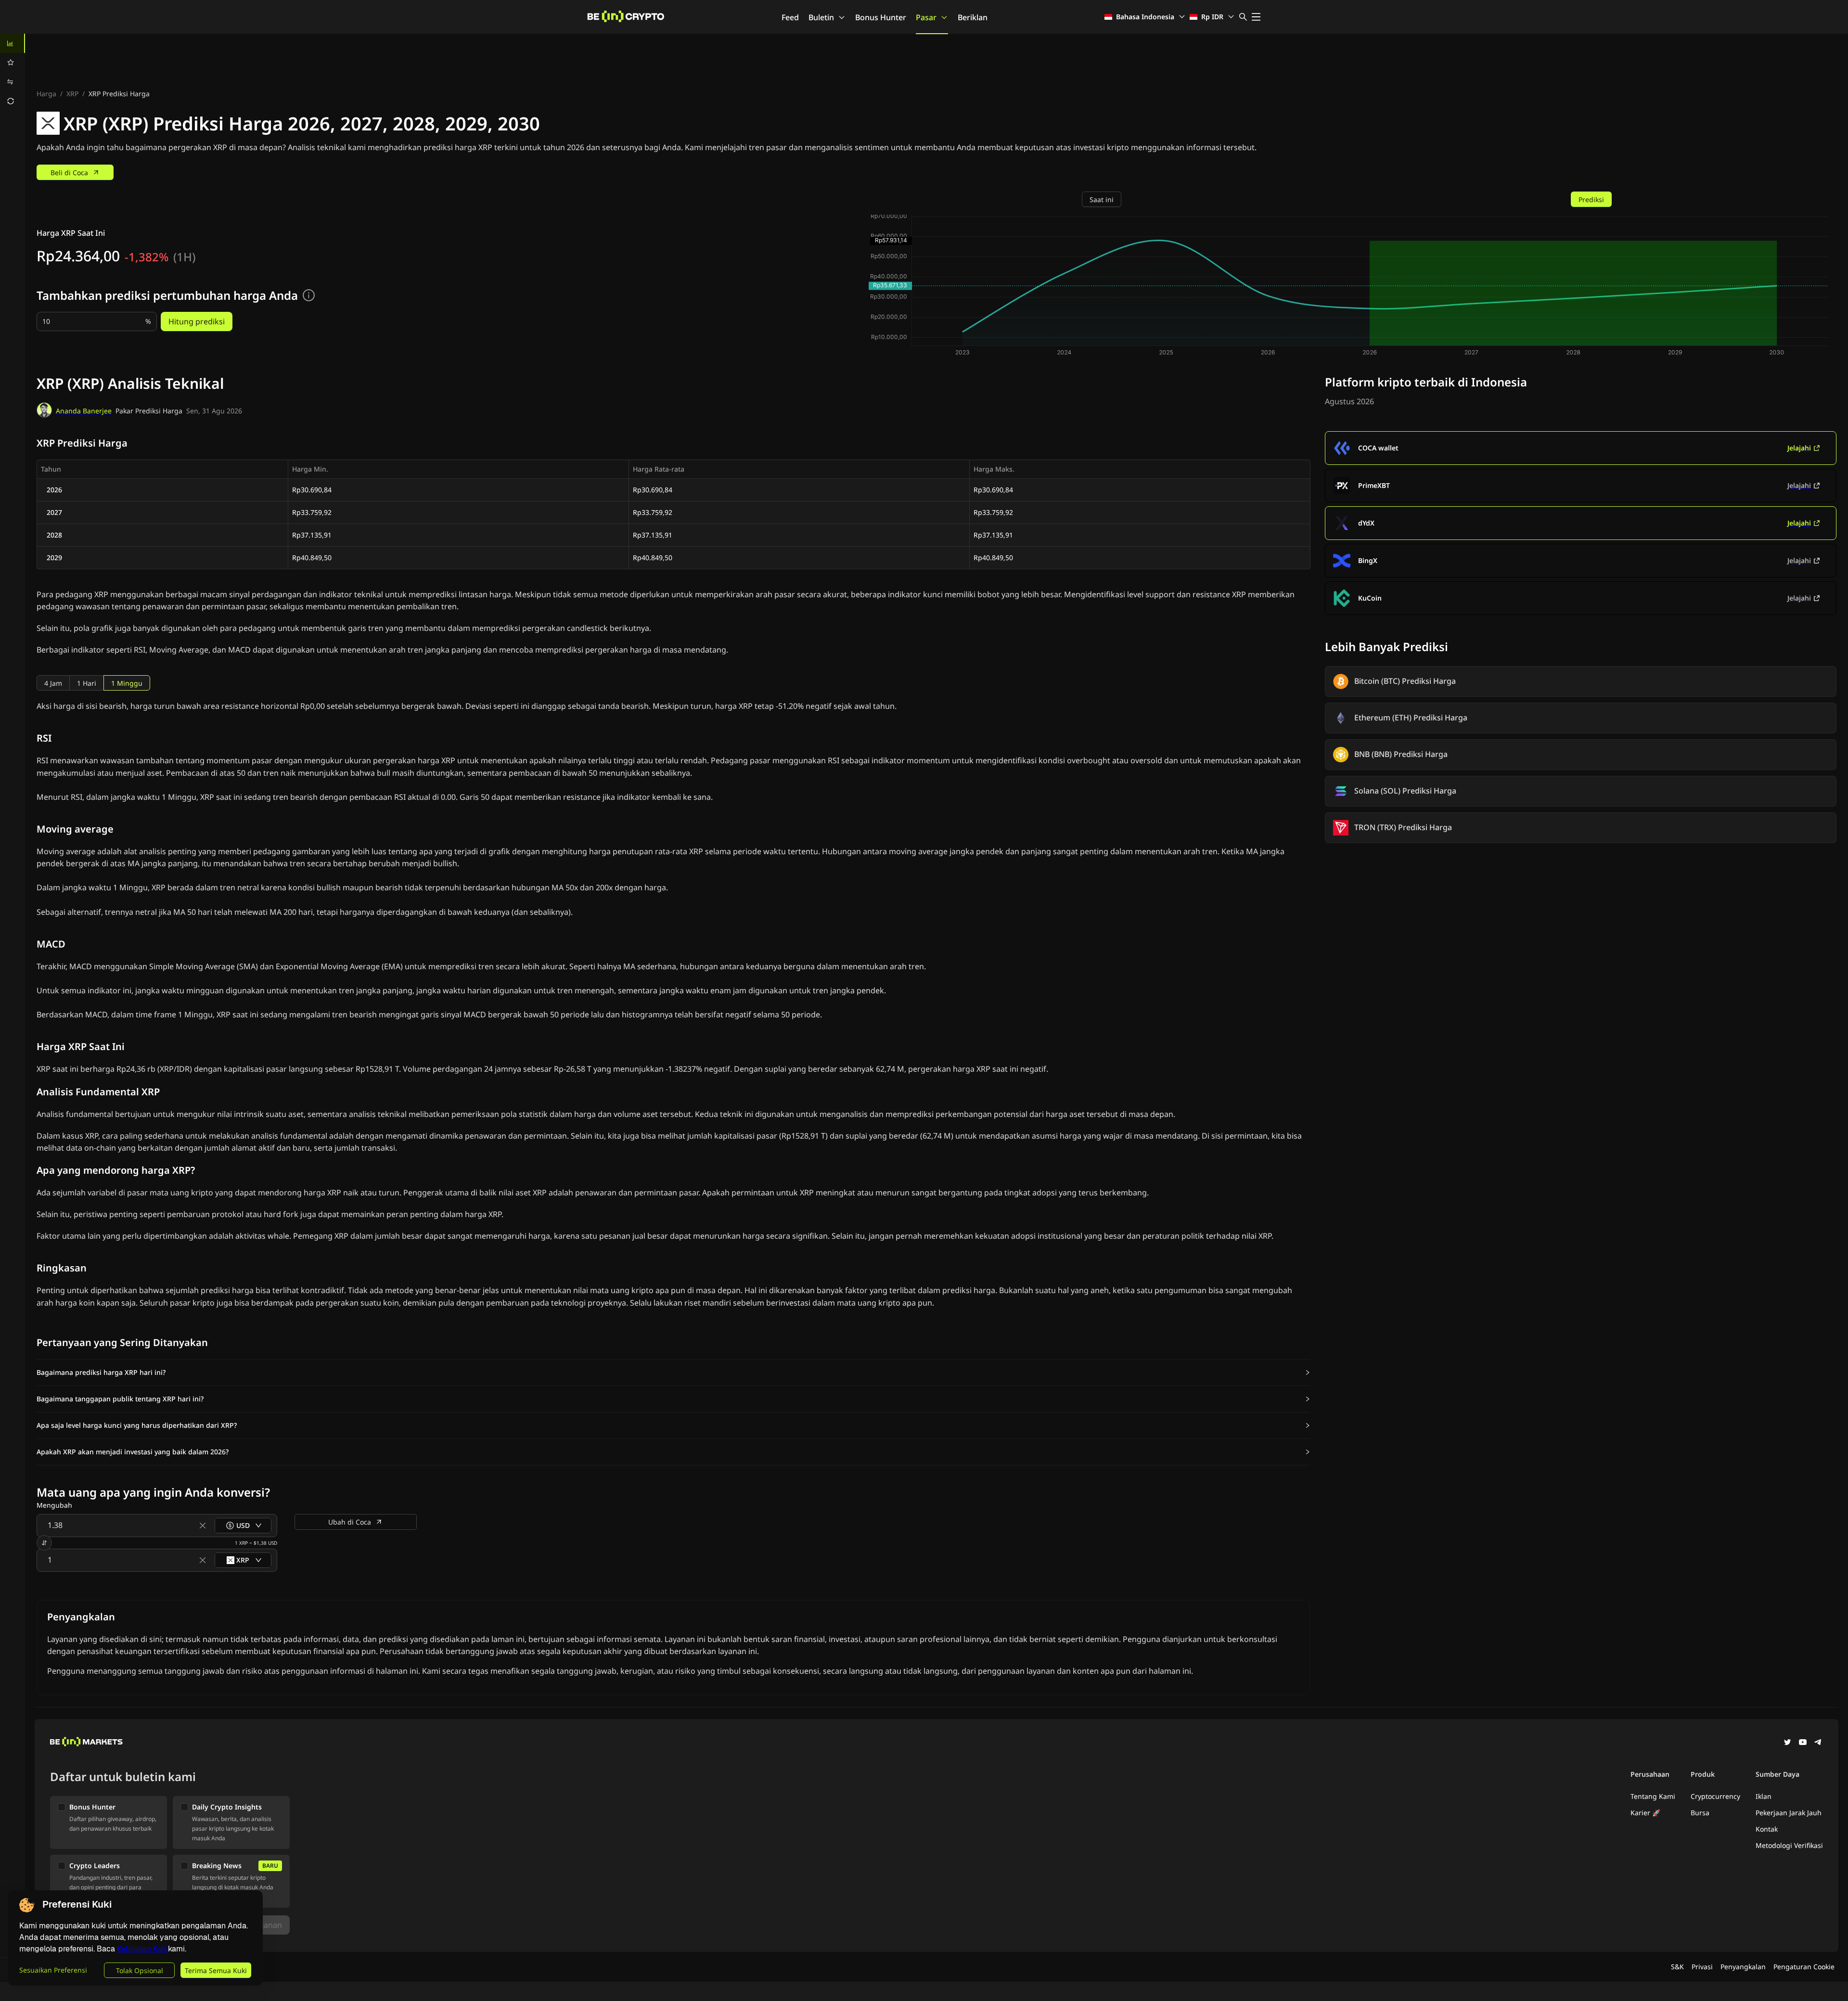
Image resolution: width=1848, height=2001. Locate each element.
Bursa (1700, 1813)
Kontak (1767, 1829)
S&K (1677, 1967)
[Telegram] (1818, 1743)
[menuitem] (13, 43)
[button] (674, 1372)
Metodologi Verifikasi (1789, 1845)
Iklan (1764, 1796)
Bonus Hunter (881, 17)
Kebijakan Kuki (142, 1949)
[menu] (13, 72)
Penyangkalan (1743, 1967)
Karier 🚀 (1645, 1813)
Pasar (926, 17)
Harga (46, 94)
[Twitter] (1787, 1743)
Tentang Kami (1653, 1796)
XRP (72, 94)
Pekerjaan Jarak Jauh (1789, 1813)
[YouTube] (1803, 1743)
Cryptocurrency (1715, 1796)
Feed (790, 17)
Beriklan (973, 17)
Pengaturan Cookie (1804, 1967)
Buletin (821, 17)
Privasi (1702, 1967)
